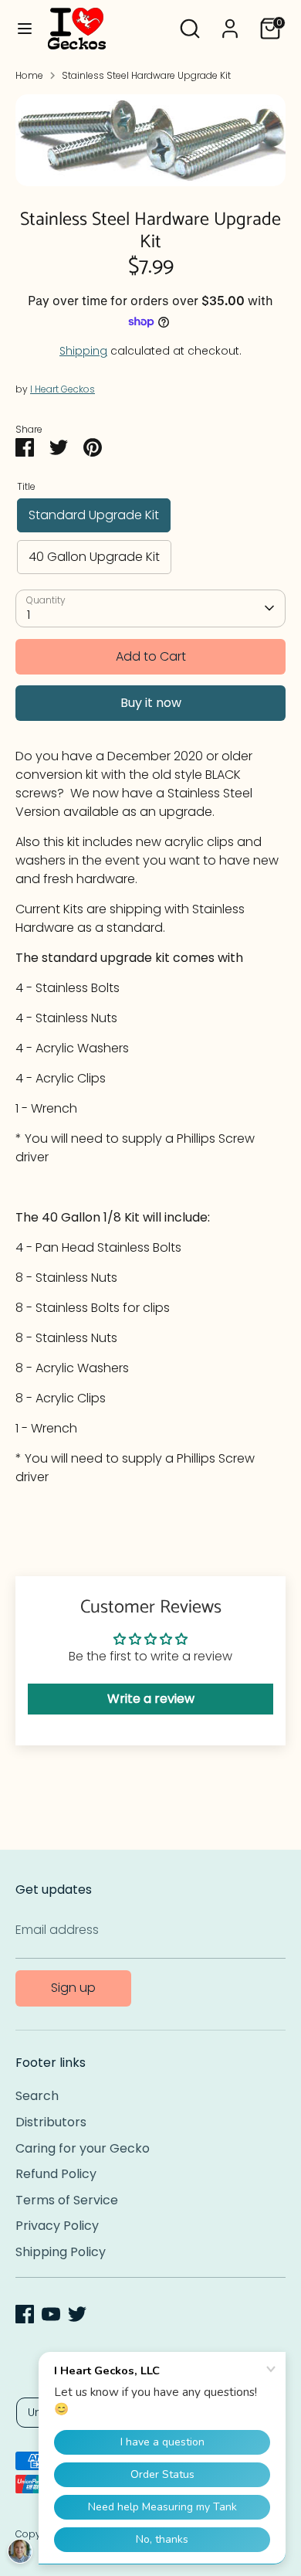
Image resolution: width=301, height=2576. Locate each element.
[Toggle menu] (25, 29)
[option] (150, 141)
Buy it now (151, 703)
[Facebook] (25, 2314)
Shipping (83, 351)
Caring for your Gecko (83, 2148)
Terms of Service (67, 2200)
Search (37, 2096)
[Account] (230, 22)
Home (29, 75)
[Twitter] (77, 2314)
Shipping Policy (61, 2252)
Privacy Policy (57, 2226)
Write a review (151, 1699)
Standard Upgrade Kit (94, 515)
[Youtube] (51, 2314)
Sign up (73, 1988)
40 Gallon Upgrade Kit (94, 557)
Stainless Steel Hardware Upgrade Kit (146, 75)
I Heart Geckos (63, 389)
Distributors (51, 2122)
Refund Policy (56, 2174)
